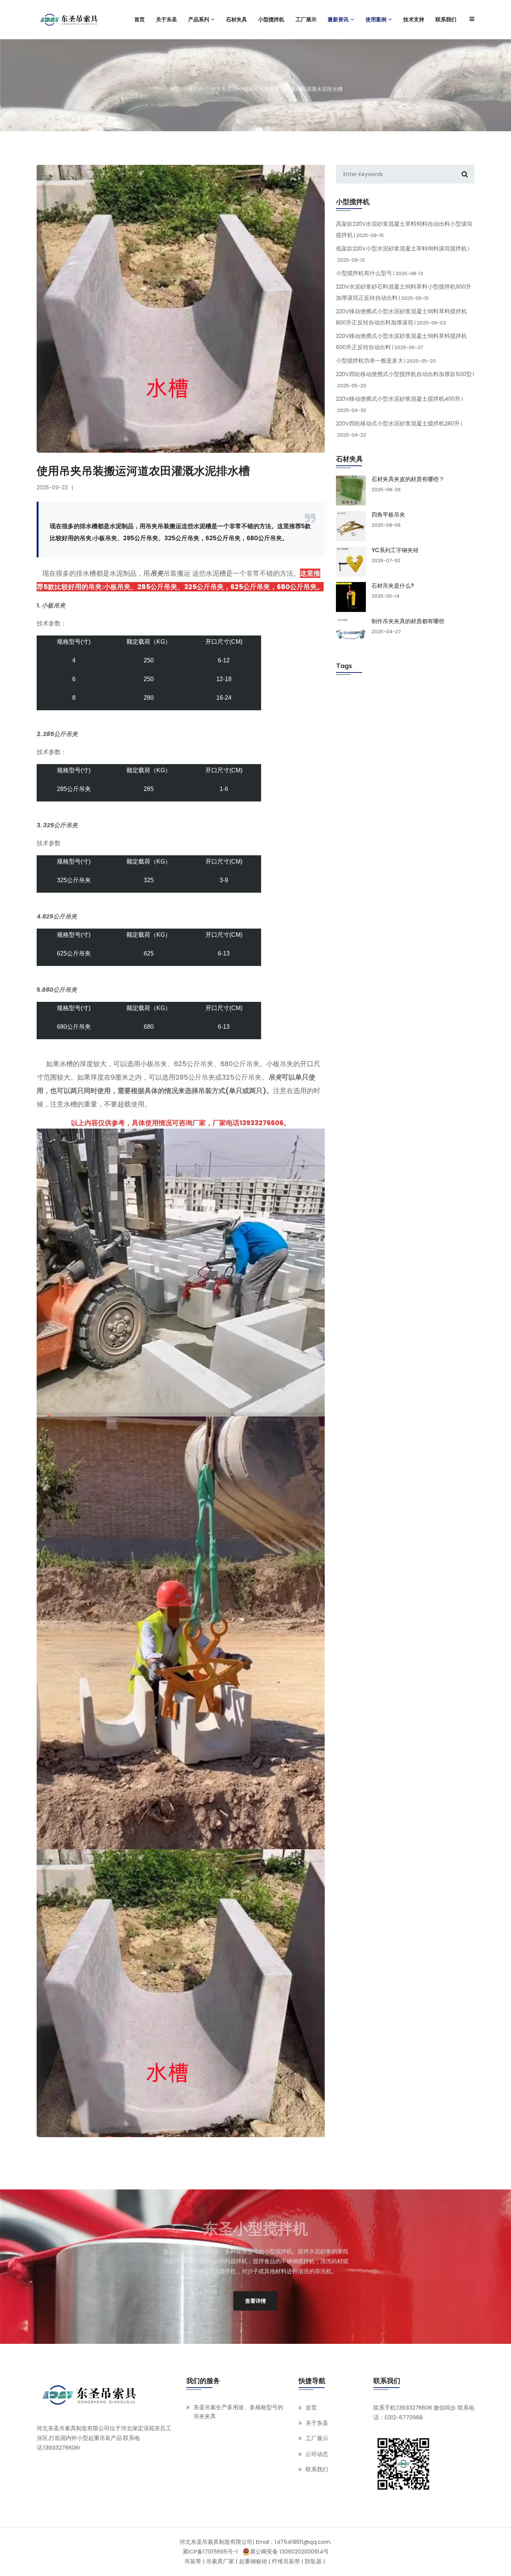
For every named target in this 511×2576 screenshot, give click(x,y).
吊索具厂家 (220, 2561)
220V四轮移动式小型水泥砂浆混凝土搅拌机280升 (399, 429)
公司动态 (317, 2454)
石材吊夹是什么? (393, 586)
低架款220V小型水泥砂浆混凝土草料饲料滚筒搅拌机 (403, 254)
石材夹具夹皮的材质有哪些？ (408, 479)
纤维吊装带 (286, 2561)
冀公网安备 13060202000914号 (289, 2552)
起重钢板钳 (253, 2561)
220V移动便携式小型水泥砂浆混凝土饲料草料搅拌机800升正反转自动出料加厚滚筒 (401, 317)
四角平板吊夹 (388, 515)
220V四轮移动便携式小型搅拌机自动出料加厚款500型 (405, 379)
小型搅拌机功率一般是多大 (386, 361)
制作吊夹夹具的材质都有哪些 (408, 621)
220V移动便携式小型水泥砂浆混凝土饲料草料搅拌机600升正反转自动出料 (401, 341)
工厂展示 (317, 2439)
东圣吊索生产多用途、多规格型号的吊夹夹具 (238, 2412)
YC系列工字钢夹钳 (395, 550)
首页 (174, 89)
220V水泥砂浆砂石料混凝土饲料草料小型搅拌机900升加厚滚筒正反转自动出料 (404, 292)
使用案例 (192, 89)
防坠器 (313, 2561)
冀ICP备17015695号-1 (210, 2552)
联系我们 (317, 2469)
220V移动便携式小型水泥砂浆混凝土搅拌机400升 (399, 404)
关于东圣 (317, 2423)
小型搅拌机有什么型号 (380, 273)
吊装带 (193, 2561)
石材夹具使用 (221, 89)
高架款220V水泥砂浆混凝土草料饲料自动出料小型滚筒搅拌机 (404, 229)
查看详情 (255, 2300)
